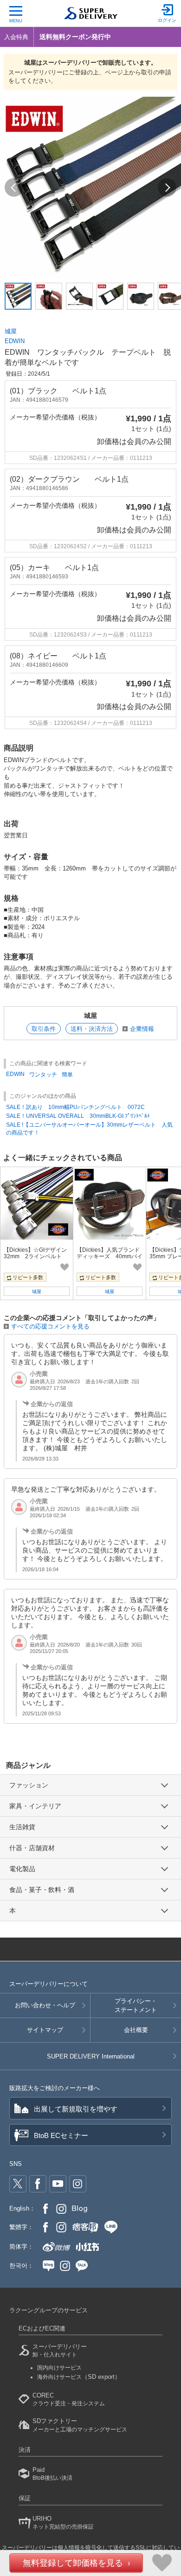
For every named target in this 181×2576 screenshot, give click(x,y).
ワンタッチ (43, 1075)
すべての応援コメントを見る (50, 1326)
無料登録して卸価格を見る (73, 2563)
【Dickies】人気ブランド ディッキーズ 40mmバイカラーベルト (111, 1257)
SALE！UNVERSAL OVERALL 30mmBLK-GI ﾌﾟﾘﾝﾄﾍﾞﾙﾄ (78, 1116)
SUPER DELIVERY (91, 2056)
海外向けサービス (79, 2377)
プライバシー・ (136, 2005)
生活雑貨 (22, 1827)
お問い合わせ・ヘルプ (45, 2005)
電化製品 (22, 1869)
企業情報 (142, 1029)
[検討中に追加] (65, 1267)
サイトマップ (45, 2030)
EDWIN (15, 341)
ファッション (29, 1785)
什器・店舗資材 (32, 1848)
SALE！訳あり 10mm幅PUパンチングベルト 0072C (75, 1107)
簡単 (67, 1075)
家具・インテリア (35, 1806)
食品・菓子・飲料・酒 (42, 1890)
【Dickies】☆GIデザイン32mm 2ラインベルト (35, 1253)
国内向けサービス (59, 2368)
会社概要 (136, 2030)
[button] (14, 187)
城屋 (11, 331)
